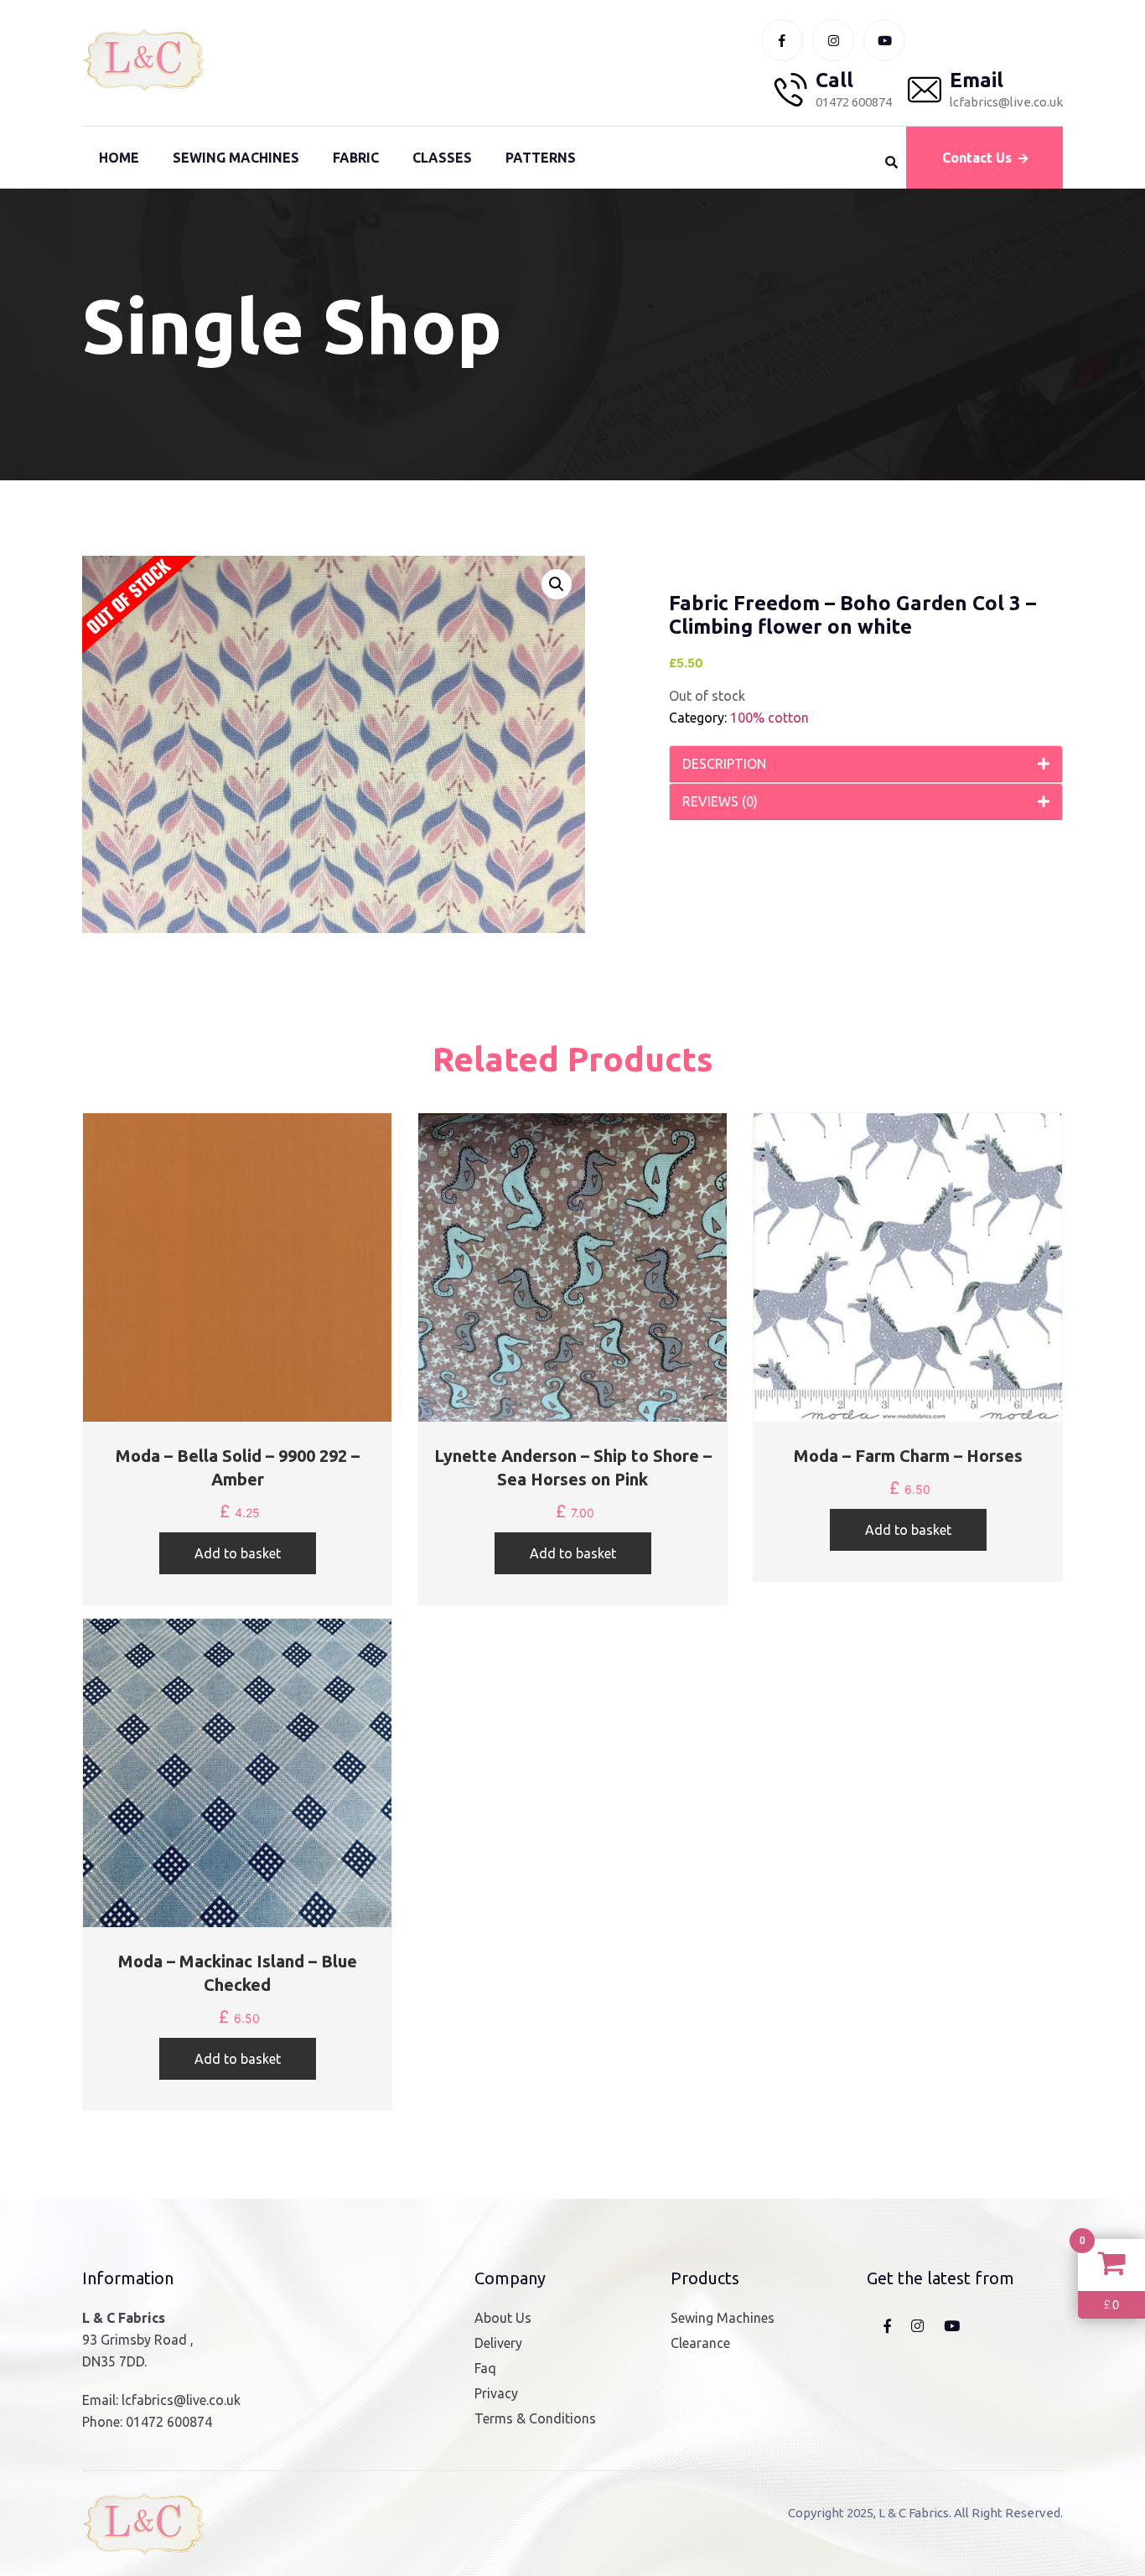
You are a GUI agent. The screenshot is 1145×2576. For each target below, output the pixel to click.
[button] (557, 584)
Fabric (356, 158)
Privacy (496, 2393)
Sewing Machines (236, 158)
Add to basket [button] (238, 1553)
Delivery (498, 2343)
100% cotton (769, 718)
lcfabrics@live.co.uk (181, 2400)
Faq (485, 2368)
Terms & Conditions (535, 2418)
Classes (442, 158)
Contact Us (977, 158)
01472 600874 (169, 2422)
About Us (503, 2318)
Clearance (700, 2343)
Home (119, 158)
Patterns (541, 158)
